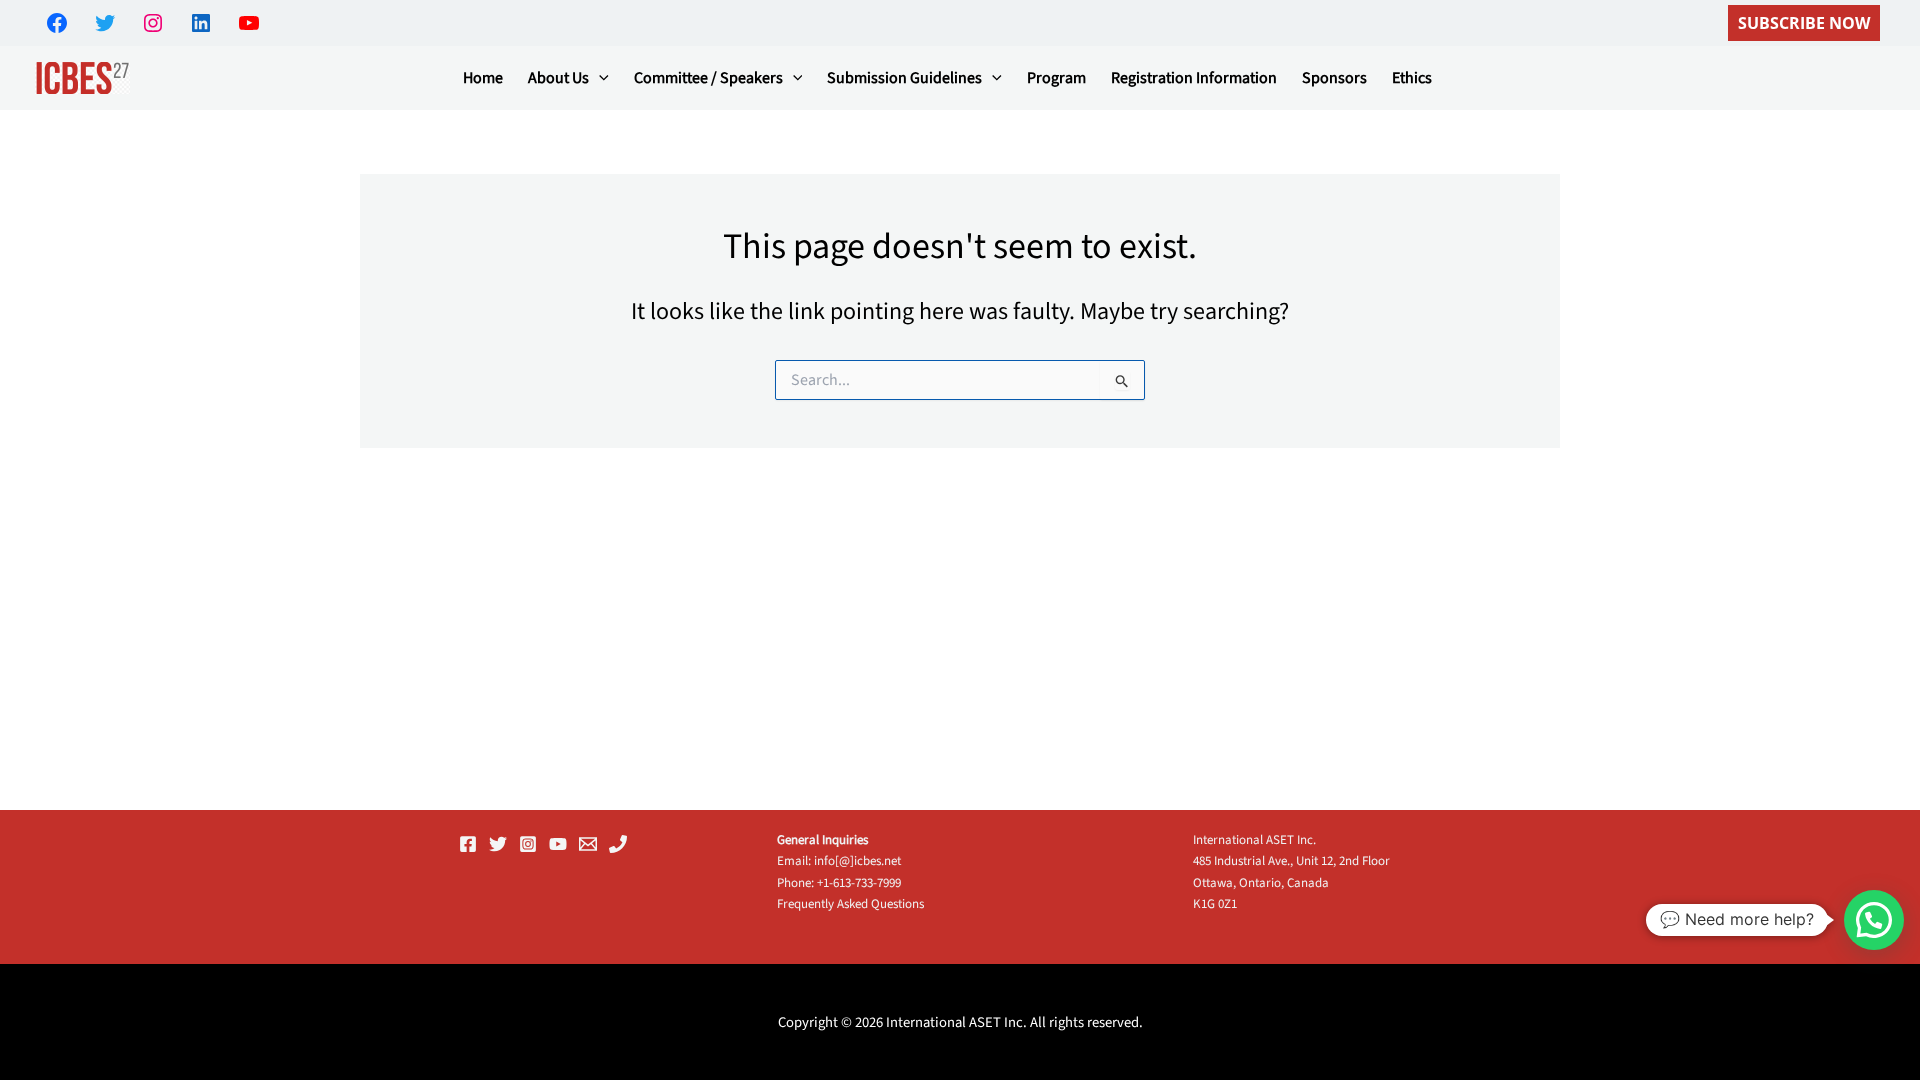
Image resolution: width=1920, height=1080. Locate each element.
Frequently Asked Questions (850, 904)
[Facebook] (468, 844)
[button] (1804, 23)
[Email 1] (588, 844)
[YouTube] (558, 844)
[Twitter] (498, 844)
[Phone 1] (618, 844)
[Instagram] (528, 844)
